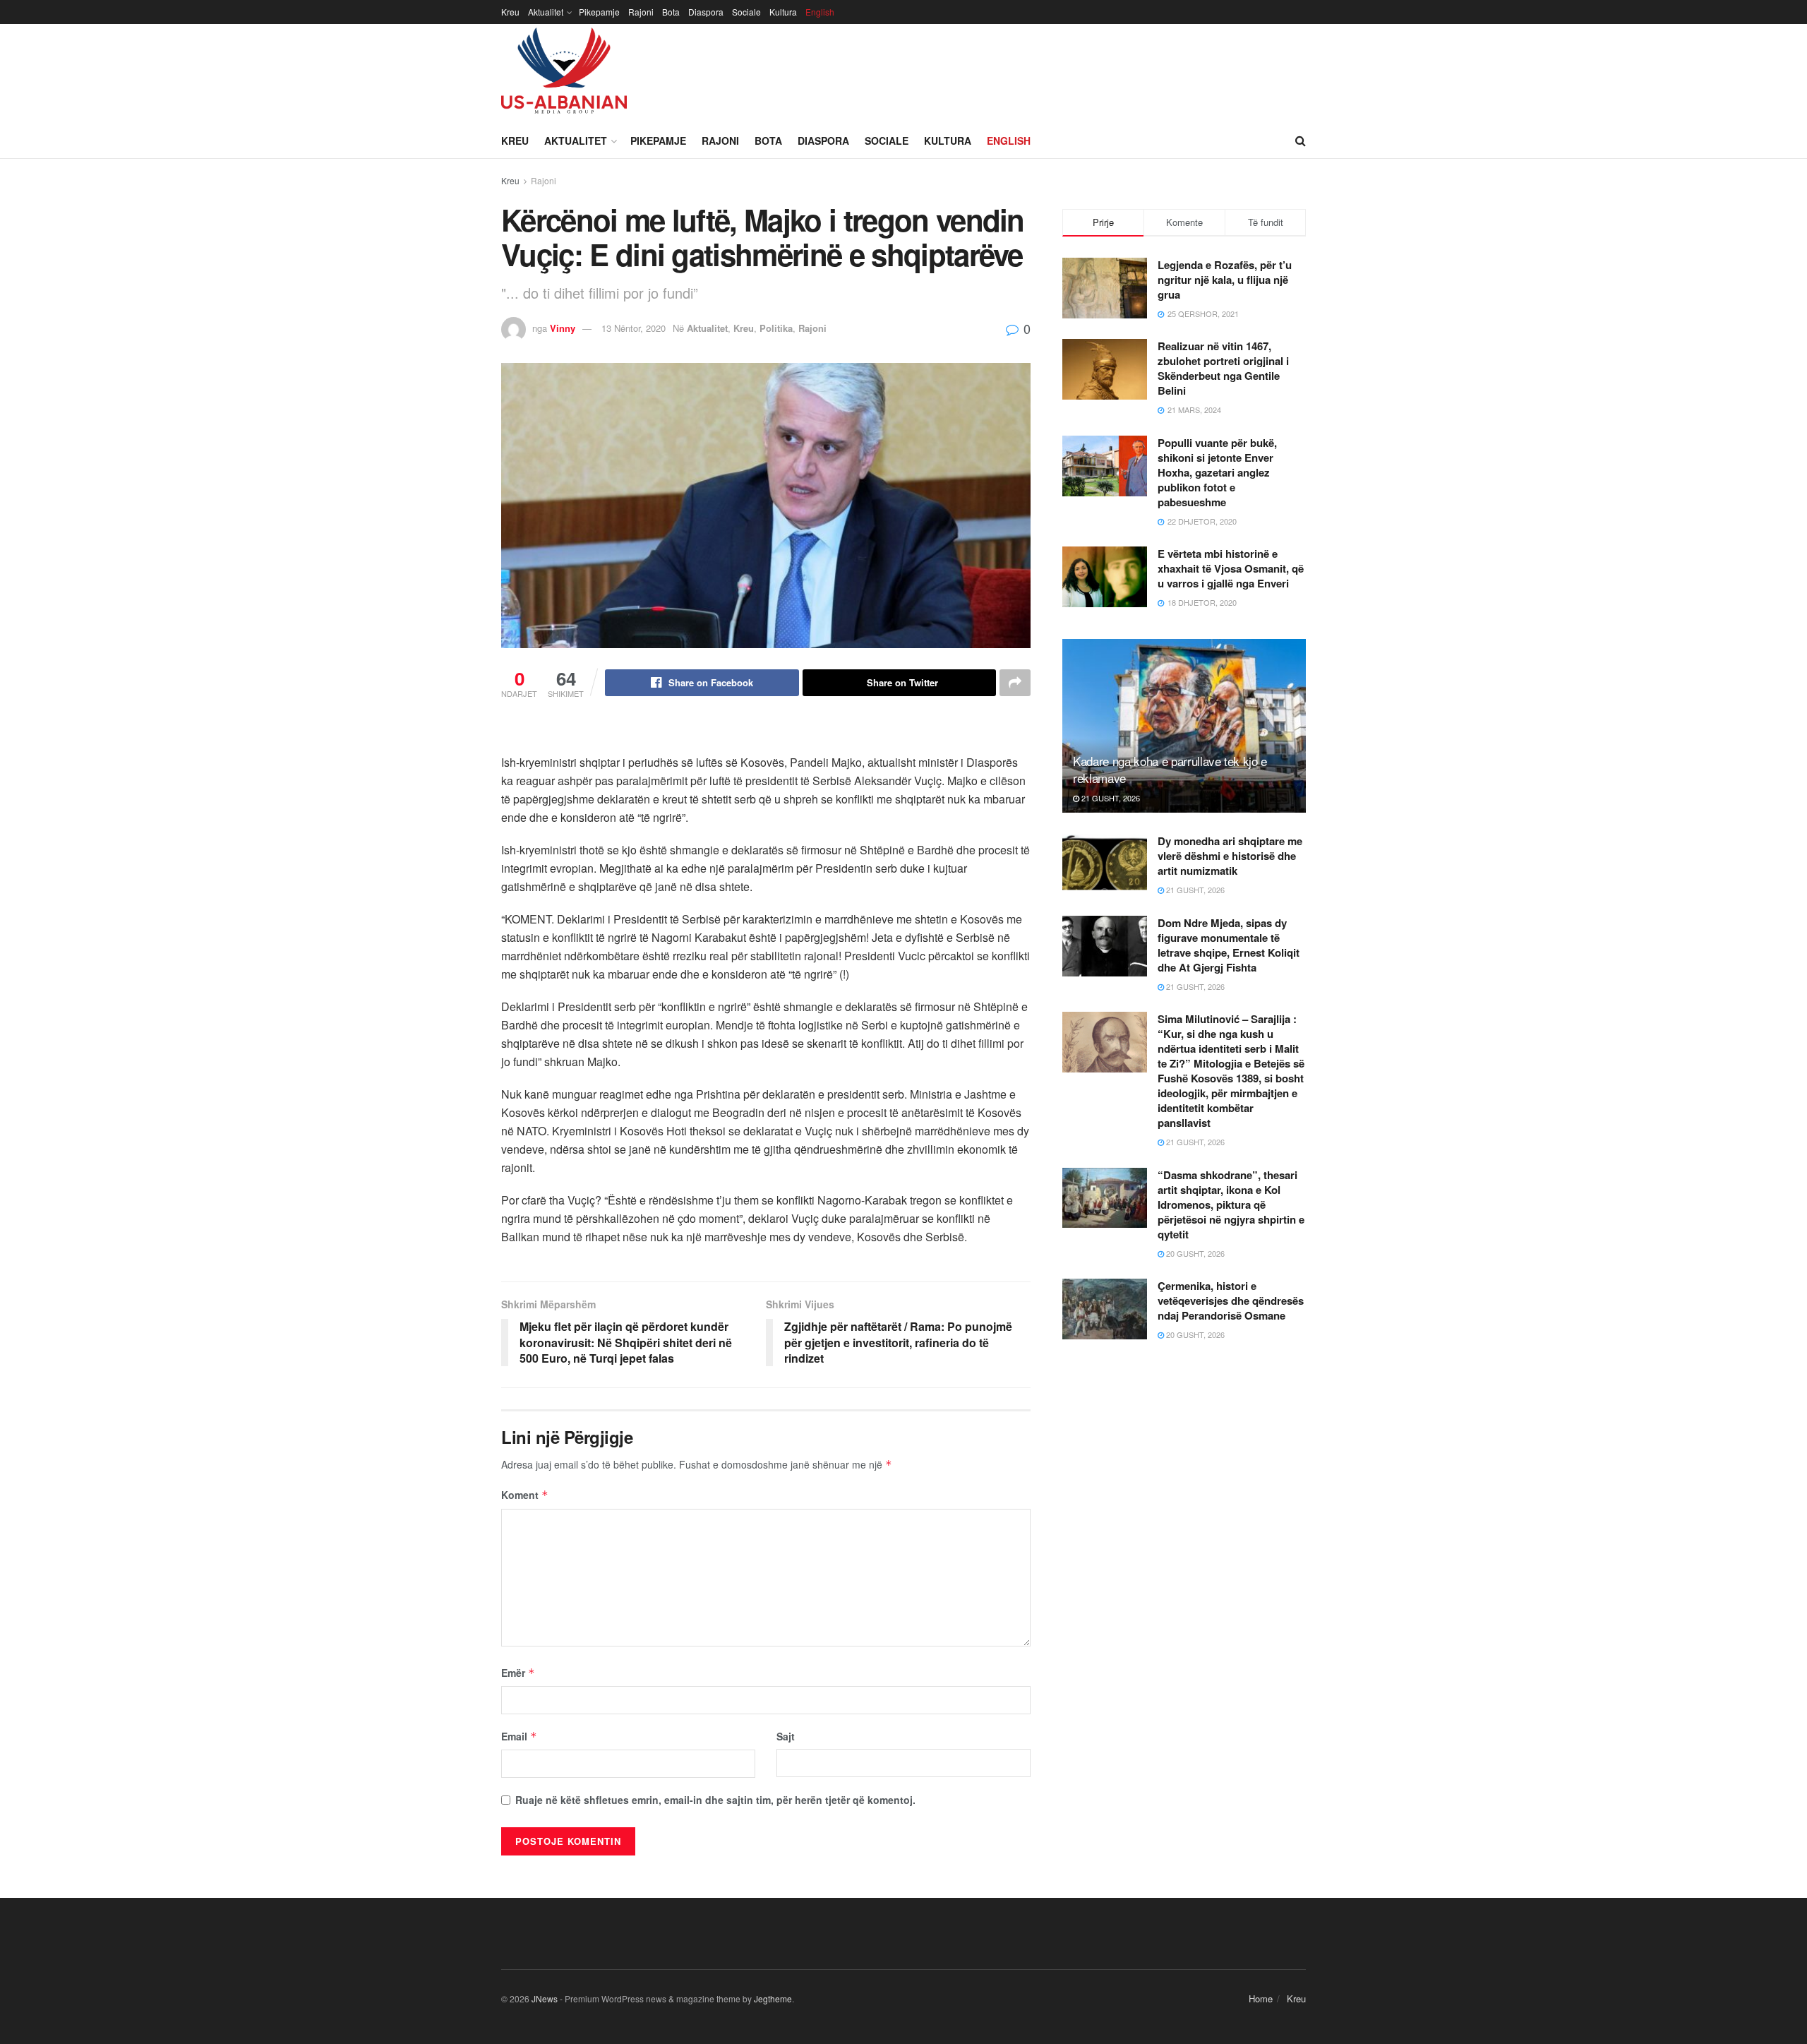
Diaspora (706, 12)
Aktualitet (546, 12)
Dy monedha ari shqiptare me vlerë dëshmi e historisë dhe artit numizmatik (1230, 856)
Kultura (783, 12)
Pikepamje (599, 12)
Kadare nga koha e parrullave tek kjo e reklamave (1170, 769)
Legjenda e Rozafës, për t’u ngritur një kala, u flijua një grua (1225, 280)
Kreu (510, 12)
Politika (776, 328)
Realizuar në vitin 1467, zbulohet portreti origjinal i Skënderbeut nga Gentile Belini (1223, 368)
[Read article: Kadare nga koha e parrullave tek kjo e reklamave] (1184, 726)
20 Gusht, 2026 (1194, 1253)
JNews (545, 1998)
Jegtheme (773, 1998)
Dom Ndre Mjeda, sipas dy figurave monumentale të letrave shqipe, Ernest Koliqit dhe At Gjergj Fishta (1229, 945)
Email (519, 1736)
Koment (525, 1495)
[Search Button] (1301, 141)
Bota (671, 12)
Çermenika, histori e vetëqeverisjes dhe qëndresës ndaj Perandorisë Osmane (1231, 1301)
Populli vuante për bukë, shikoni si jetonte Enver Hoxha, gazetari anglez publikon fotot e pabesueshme (1217, 472)
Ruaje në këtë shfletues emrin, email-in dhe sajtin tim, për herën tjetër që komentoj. (715, 1800)
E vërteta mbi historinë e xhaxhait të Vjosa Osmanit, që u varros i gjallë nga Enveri (1231, 568)
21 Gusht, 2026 (1110, 798)
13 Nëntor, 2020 (634, 328)
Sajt (786, 1736)
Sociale (746, 12)
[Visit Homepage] (564, 73)
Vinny (563, 328)
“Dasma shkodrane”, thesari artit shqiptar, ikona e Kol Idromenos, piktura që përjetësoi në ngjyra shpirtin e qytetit (1231, 1205)
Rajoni (641, 12)
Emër (518, 1673)
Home (1261, 1998)
